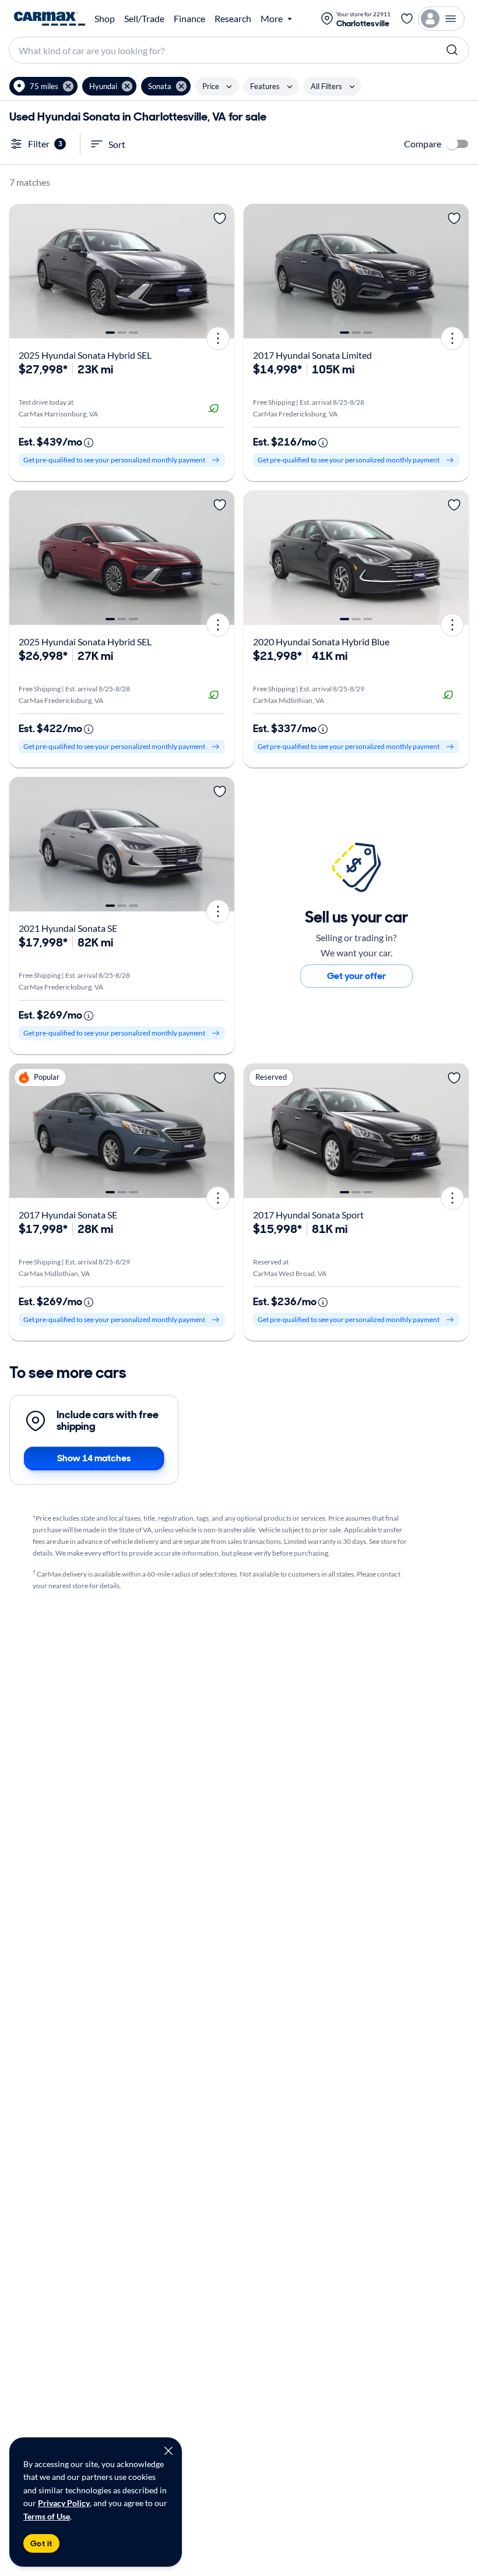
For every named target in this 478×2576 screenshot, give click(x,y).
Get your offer (356, 976)
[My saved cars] (407, 19)
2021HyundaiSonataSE (68, 928)
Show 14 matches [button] (94, 1458)
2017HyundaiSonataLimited (312, 355)
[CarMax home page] (50, 19)
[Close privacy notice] (168, 2451)
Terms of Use (47, 2516)
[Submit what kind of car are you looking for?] (452, 50)
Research (233, 19)
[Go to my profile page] (441, 19)
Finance (189, 19)
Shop (105, 19)
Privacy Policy (64, 2503)
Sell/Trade (144, 19)
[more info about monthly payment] (89, 443)
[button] (43, 86)
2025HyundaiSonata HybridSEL (85, 355)
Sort (117, 144)
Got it (41, 2543)
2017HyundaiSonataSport (308, 1215)
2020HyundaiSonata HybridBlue (321, 642)
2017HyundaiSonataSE (68, 1215)
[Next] (222, 271)
